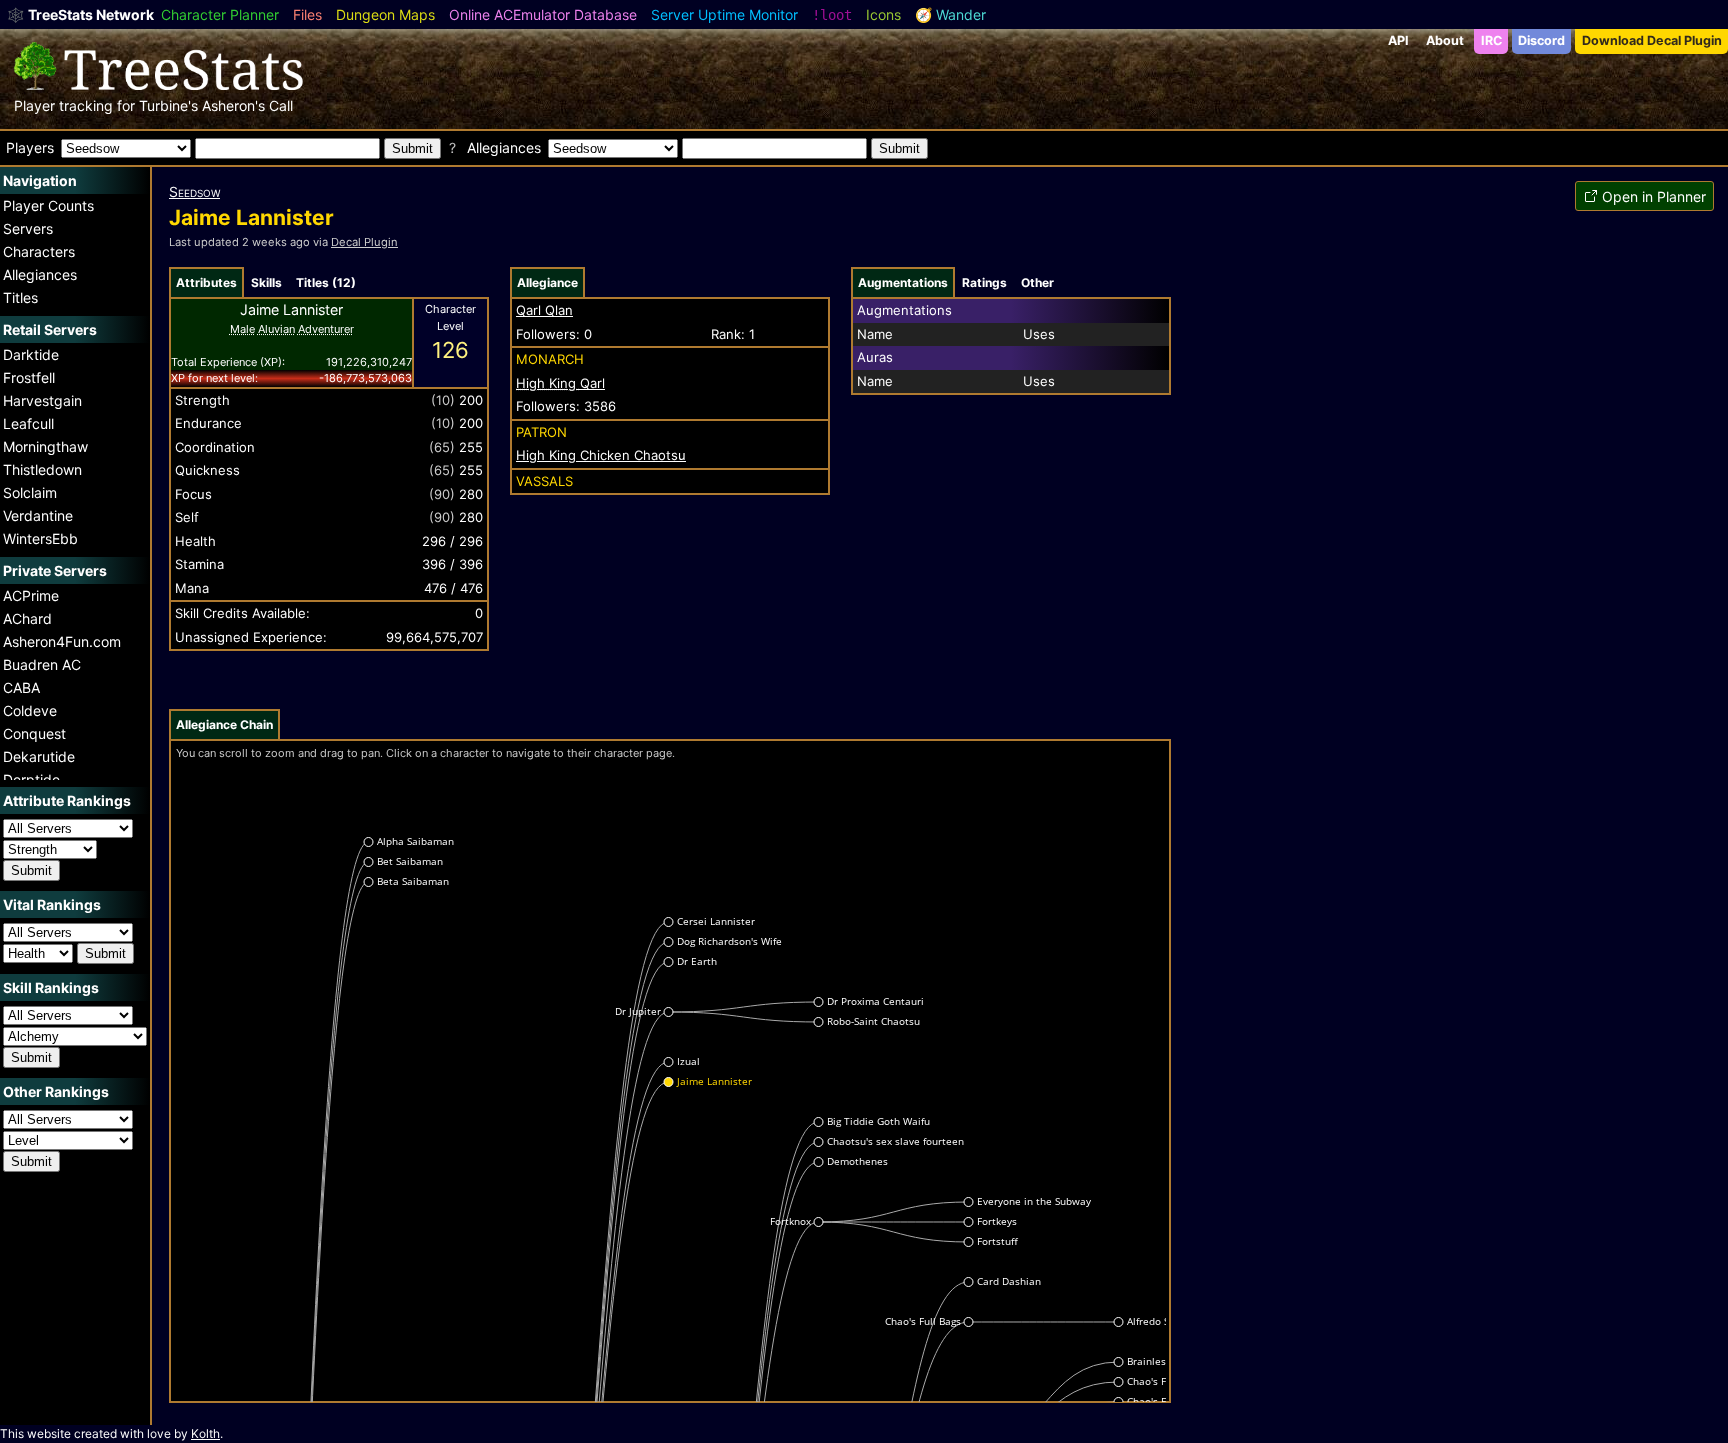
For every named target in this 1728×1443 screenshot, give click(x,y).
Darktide (31, 354)
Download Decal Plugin (1652, 40)
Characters (39, 251)
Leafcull (28, 423)
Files (307, 14)
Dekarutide (39, 756)
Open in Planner (1654, 196)
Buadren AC (42, 664)
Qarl (560, 383)
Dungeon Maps (385, 14)
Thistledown (42, 469)
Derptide (31, 779)
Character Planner (220, 14)
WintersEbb (40, 538)
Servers (28, 228)
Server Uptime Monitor (724, 14)
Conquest (34, 733)
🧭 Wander (950, 14)
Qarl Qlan (544, 310)
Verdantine (38, 515)
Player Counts (48, 205)
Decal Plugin (364, 242)
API (1398, 40)
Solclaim (30, 492)
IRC (1491, 40)
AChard (27, 618)
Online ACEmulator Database (543, 14)
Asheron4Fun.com (62, 641)
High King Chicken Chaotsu (601, 455)
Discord (1541, 40)
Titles (20, 297)
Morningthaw (45, 446)
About (1445, 40)
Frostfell (29, 377)
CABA (21, 687)
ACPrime (31, 595)
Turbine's (168, 105)
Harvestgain (42, 400)
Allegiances (40, 274)
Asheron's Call (247, 105)
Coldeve (30, 710)
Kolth (205, 1433)
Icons (883, 14)
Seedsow (194, 191)
